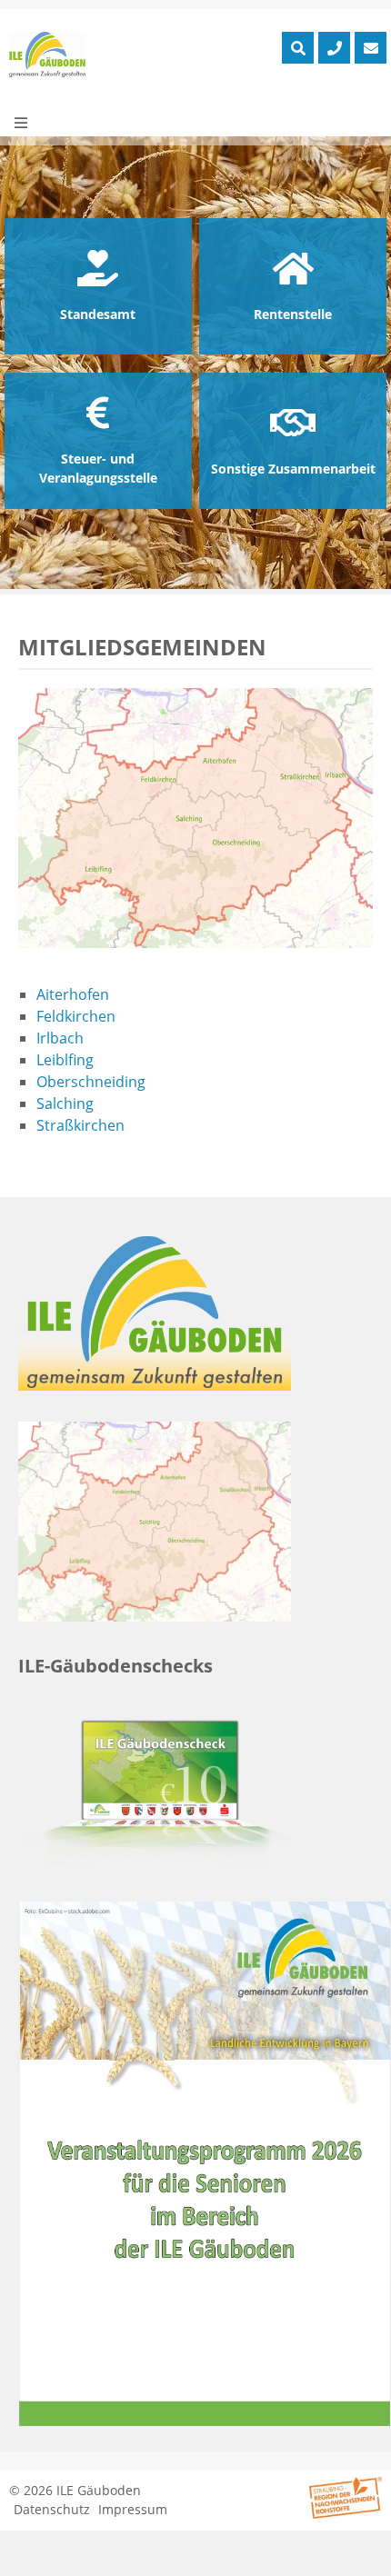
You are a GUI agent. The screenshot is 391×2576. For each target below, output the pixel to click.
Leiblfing (65, 1060)
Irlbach (60, 1038)
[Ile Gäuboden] (47, 55)
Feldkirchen (76, 1016)
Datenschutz (52, 2509)
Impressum (133, 2509)
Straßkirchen (80, 1125)
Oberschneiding (91, 1082)
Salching (65, 1103)
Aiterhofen (73, 994)
